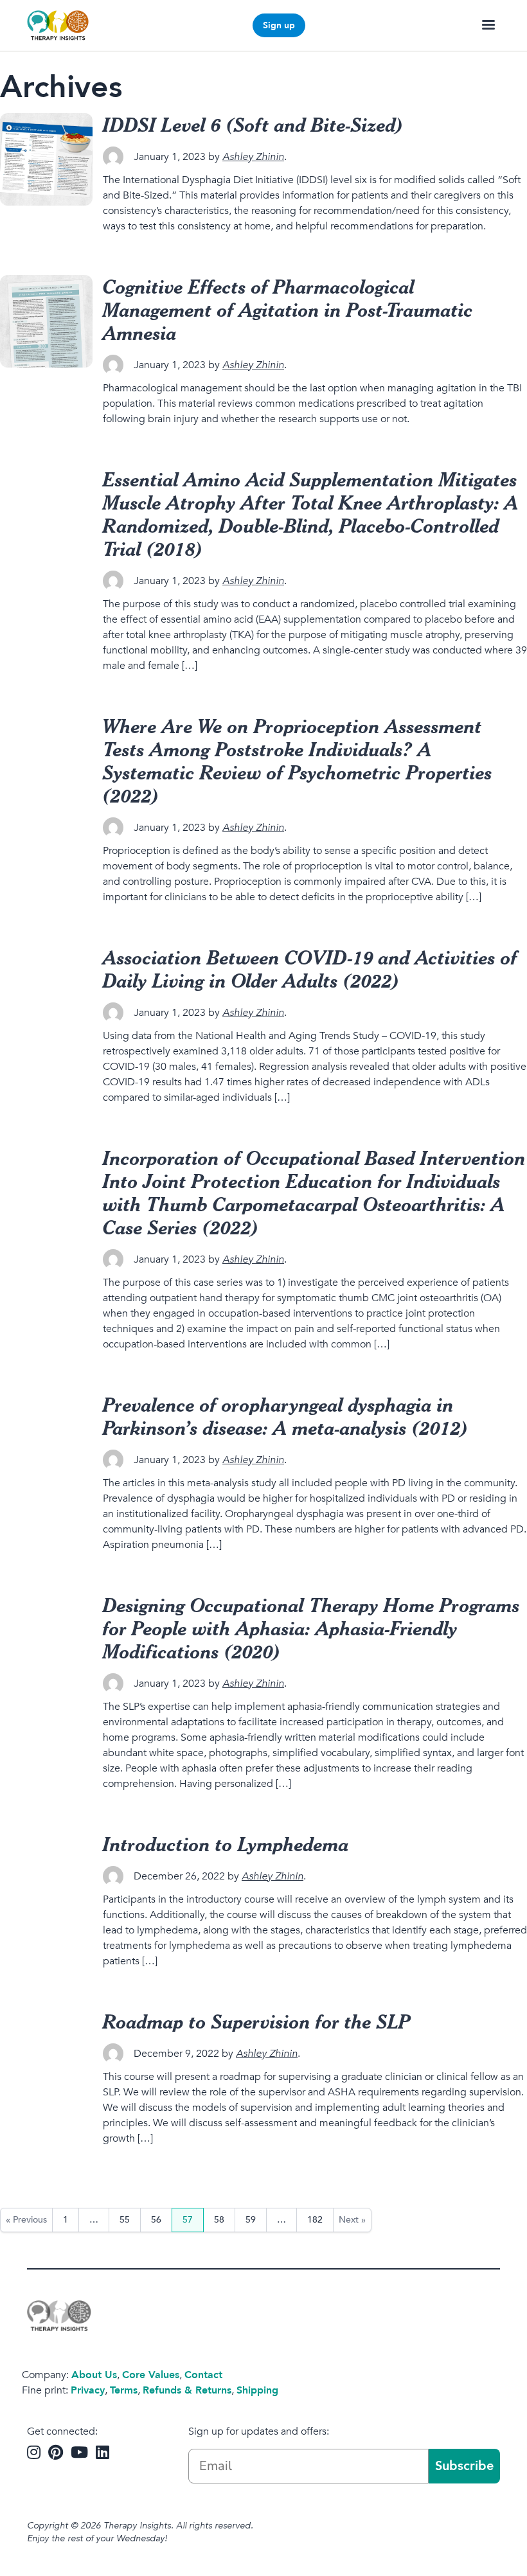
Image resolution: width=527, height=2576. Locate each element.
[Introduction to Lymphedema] (46, 1879)
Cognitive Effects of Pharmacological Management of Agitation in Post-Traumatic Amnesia (288, 309)
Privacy (88, 2390)
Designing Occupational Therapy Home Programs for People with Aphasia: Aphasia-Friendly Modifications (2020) (311, 1628)
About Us (94, 2375)
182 (315, 2220)
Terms (124, 2390)
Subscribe (464, 2466)
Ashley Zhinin (253, 157)
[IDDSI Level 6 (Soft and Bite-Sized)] (46, 159)
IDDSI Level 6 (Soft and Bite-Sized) (253, 124)
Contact (203, 2375)
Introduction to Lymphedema (226, 1844)
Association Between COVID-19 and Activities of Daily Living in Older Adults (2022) (310, 969)
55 (125, 2220)
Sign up (279, 25)
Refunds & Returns (187, 2390)
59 (251, 2220)
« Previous (26, 2220)
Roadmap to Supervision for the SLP (257, 2021)
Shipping (257, 2390)
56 (156, 2220)
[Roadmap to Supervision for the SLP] (46, 2056)
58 (219, 2220)
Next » (352, 2220)
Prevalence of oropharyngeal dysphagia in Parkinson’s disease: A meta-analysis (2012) (286, 1416)
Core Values (151, 2375)
